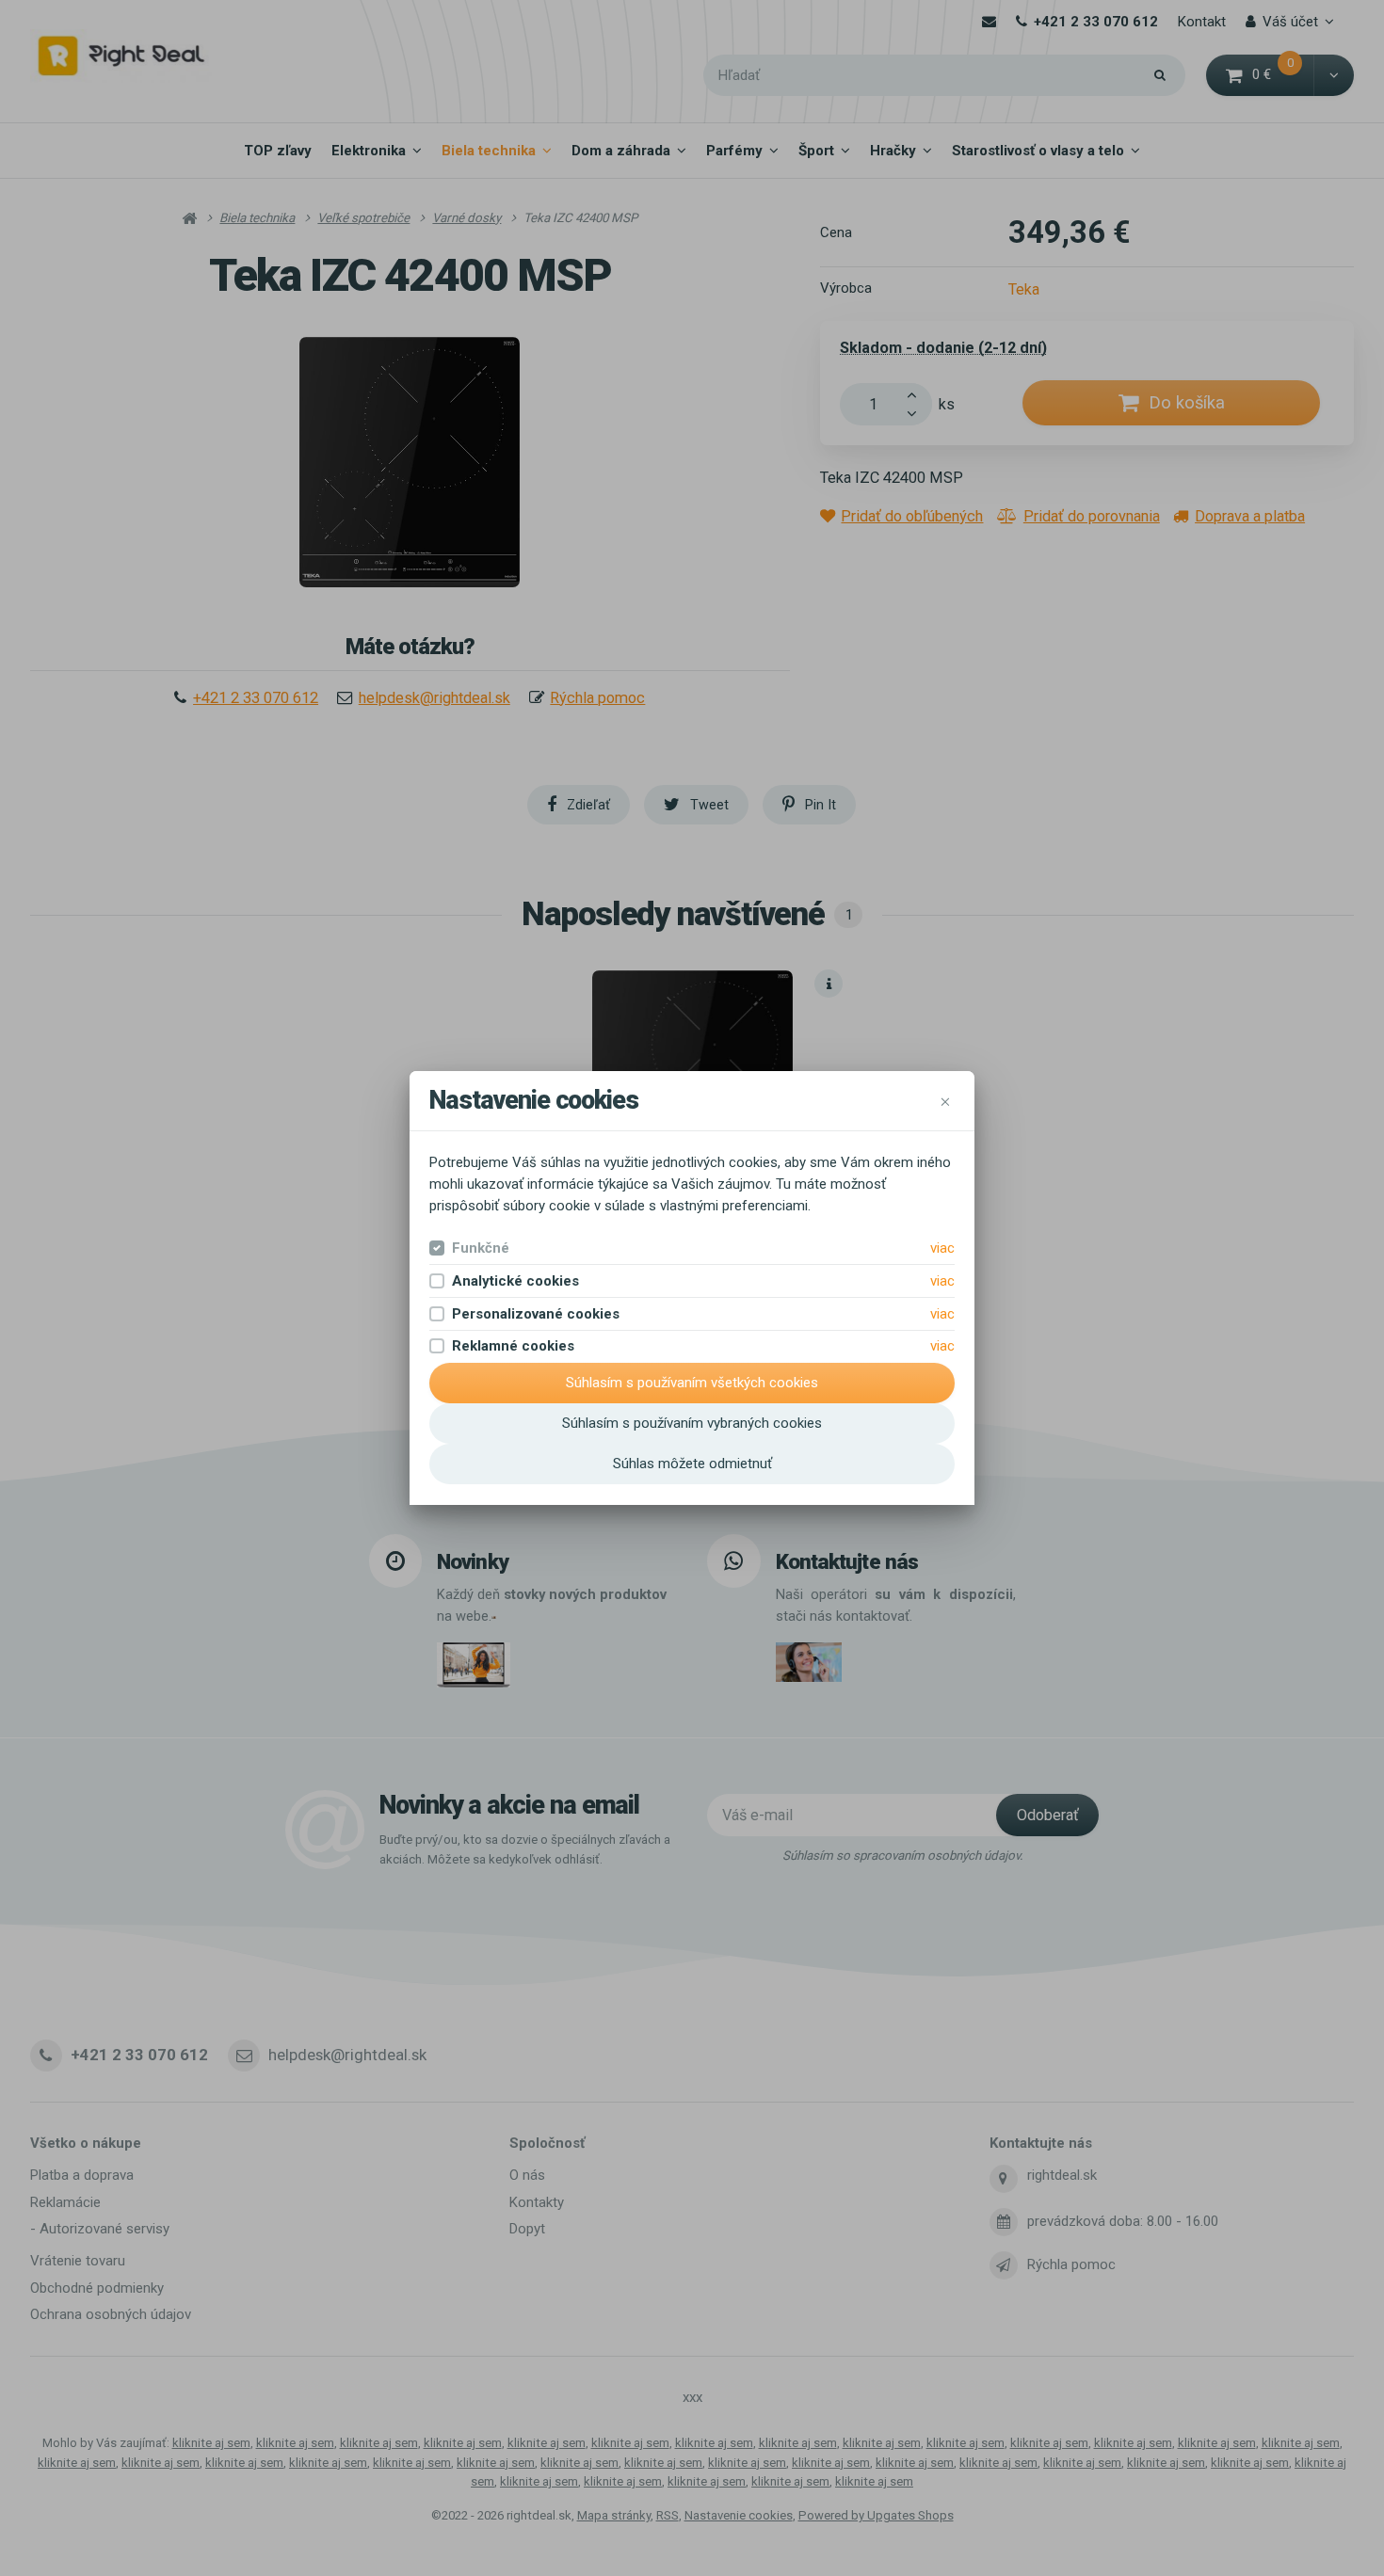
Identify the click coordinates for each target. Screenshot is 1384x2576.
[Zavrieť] (945, 1101)
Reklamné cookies (513, 1346)
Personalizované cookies (536, 1314)
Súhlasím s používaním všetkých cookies (692, 1383)
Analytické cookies (515, 1281)
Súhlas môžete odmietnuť (692, 1464)
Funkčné (481, 1248)
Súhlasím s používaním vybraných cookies (692, 1423)
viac (942, 1248)
